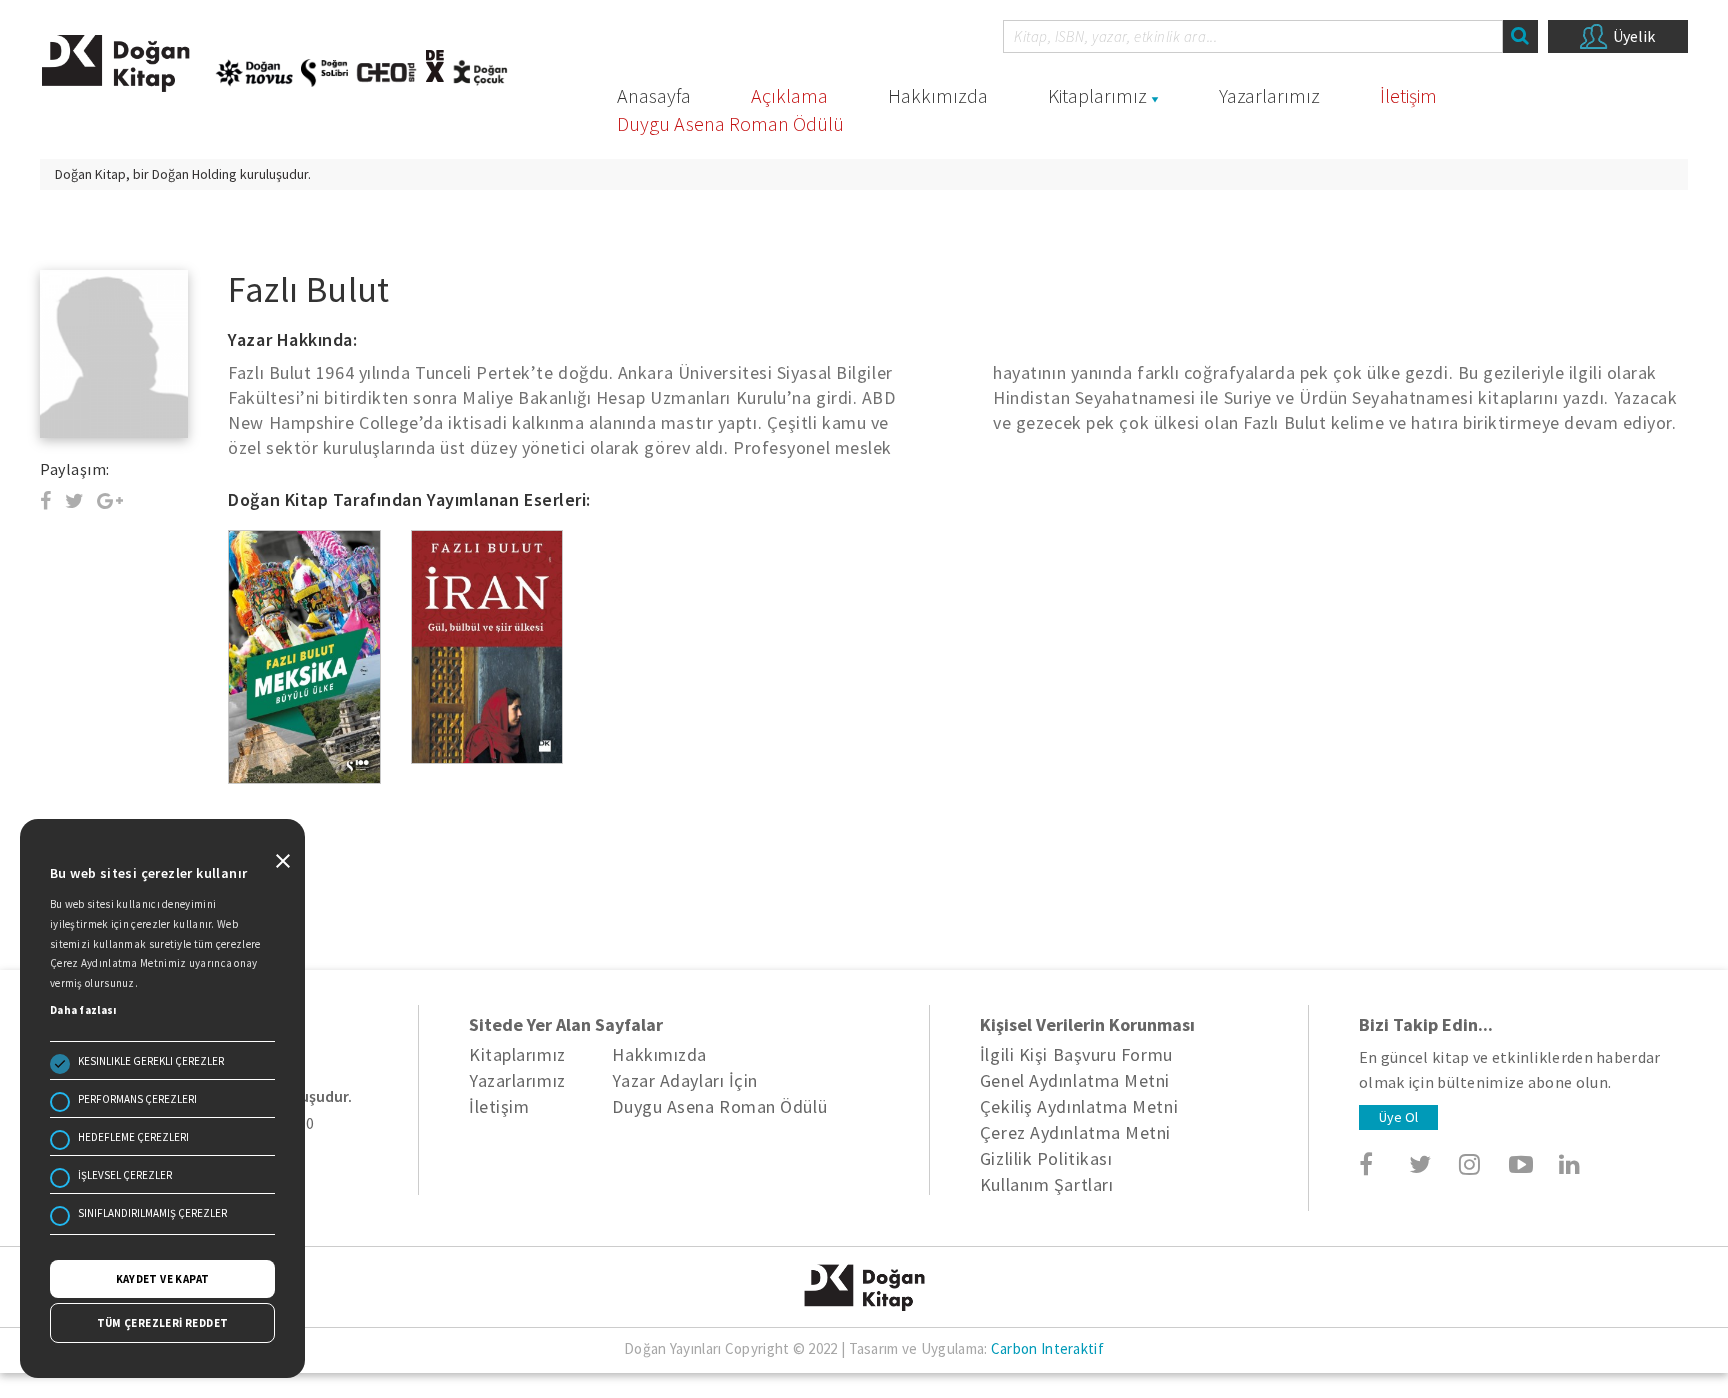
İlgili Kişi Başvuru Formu (1076, 1054)
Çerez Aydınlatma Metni (1075, 1132)
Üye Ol (1398, 1117)
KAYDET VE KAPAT (163, 1279)
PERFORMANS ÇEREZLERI (137, 1099)
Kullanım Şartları (1046, 1184)
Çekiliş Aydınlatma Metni (1079, 1106)
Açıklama (789, 95)
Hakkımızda (938, 95)
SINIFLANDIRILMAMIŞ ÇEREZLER (152, 1213)
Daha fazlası (83, 1010)
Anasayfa (654, 95)
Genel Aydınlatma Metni (1075, 1080)
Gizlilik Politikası (1046, 1158)
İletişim (1408, 95)
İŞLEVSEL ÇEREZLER (125, 1175)
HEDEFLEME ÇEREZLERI (133, 1137)
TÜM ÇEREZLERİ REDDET (163, 1323)
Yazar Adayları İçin (684, 1080)
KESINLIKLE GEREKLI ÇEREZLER (151, 1061)
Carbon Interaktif (1047, 1348)
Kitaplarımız (1097, 95)
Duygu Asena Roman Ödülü (730, 123)
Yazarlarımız (1269, 95)
